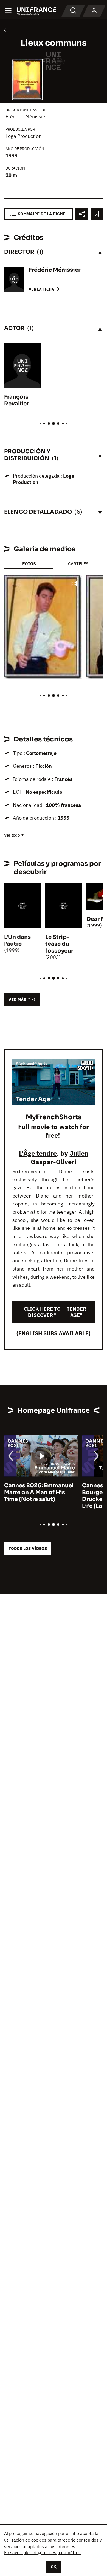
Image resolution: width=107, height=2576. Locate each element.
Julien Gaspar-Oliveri (60, 1157)
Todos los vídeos (28, 1548)
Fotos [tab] (29, 564)
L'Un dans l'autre (17, 941)
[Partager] (82, 214)
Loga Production (23, 136)
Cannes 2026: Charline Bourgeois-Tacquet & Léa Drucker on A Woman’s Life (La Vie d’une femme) (39, 1496)
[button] (74, 584)
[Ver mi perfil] (94, 11)
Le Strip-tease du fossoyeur (59, 944)
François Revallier (16, 400)
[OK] (54, 2567)
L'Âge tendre (38, 1153)
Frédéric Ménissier (26, 117)
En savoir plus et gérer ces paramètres (42, 2552)
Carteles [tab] (78, 564)
